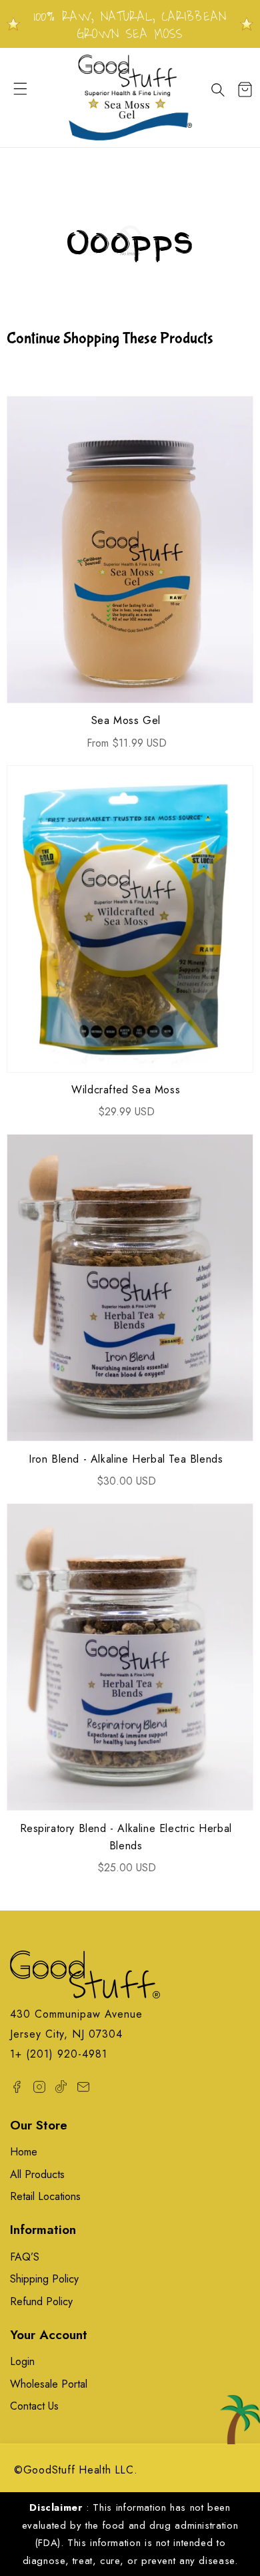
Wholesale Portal (49, 2384)
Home (24, 2152)
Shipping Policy (44, 2279)
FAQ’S (25, 2257)
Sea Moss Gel (126, 720)
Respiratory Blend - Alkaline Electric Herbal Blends (126, 1837)
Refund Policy (41, 2301)
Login (22, 2361)
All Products (37, 2174)
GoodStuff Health (67, 2470)
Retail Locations (45, 2196)
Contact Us (34, 2406)
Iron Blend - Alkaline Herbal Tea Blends (126, 1459)
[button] (27, 97)
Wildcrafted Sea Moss (126, 1090)
